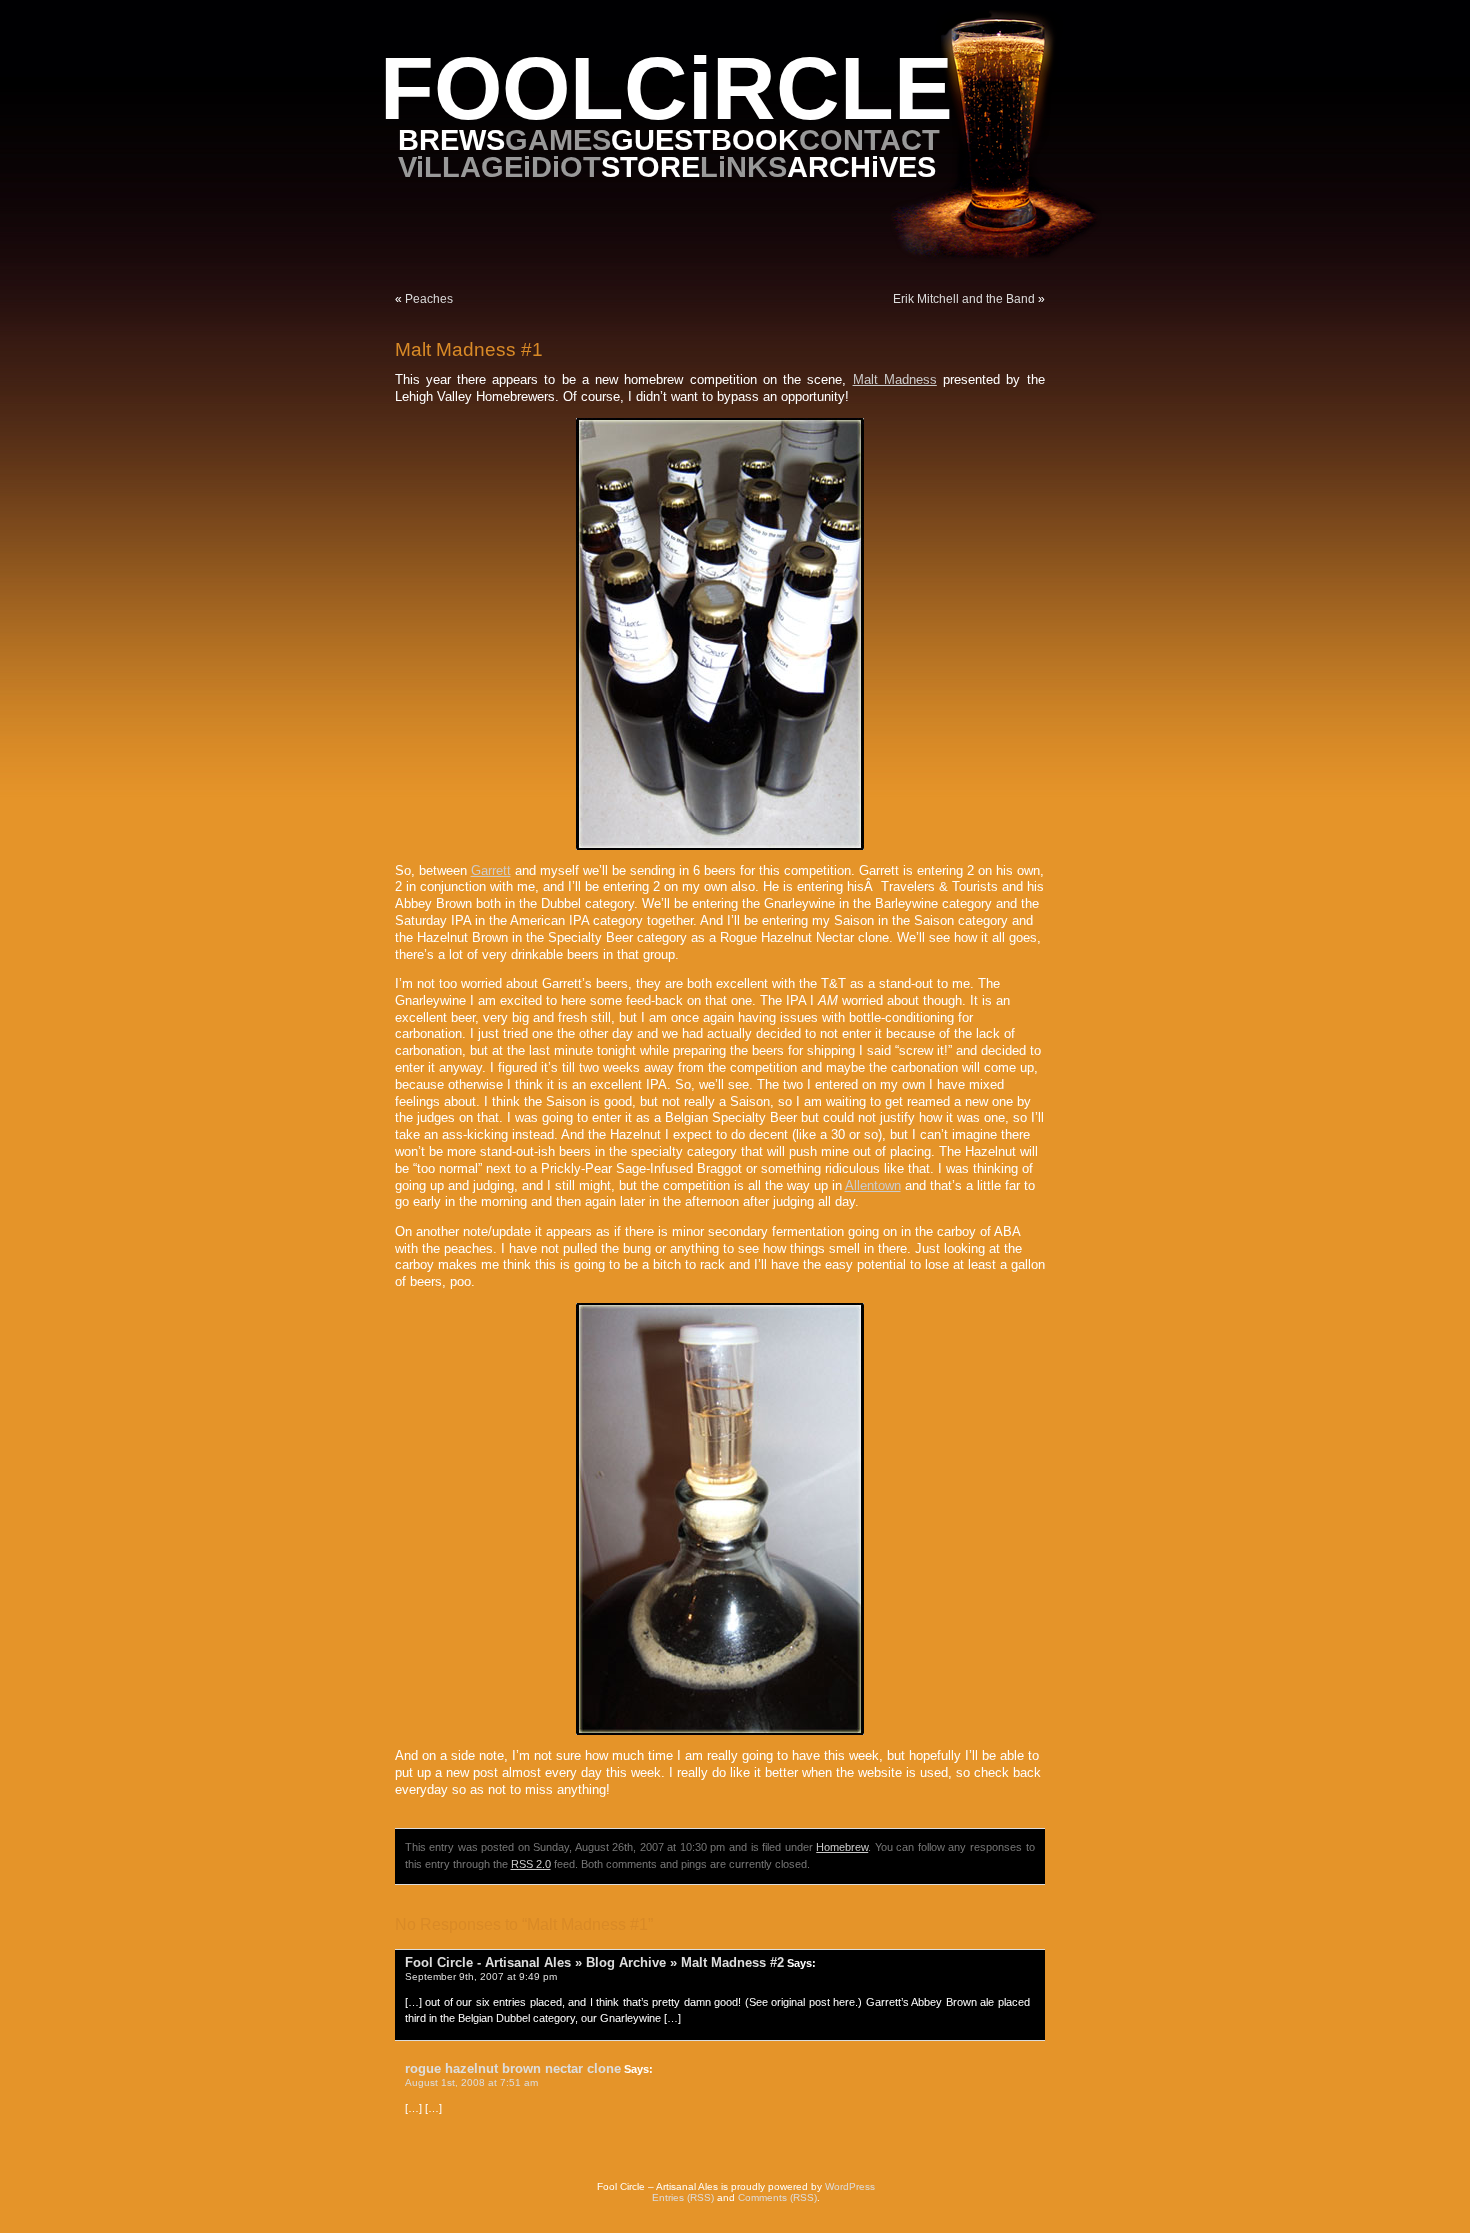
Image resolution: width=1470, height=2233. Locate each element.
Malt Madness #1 (469, 349)
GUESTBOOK (705, 139)
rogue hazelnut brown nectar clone (513, 2068)
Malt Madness (895, 380)
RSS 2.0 (531, 1864)
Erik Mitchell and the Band (964, 299)
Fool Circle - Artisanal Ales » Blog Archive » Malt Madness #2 (594, 1962)
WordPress (850, 2186)
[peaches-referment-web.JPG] (720, 1731)
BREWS (451, 139)
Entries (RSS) (683, 2197)
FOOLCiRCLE (666, 88)
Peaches (429, 299)
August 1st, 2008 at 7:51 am (471, 2082)
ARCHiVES (861, 166)
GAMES (558, 139)
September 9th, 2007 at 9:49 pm (481, 1976)
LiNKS (743, 166)
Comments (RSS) (777, 2197)
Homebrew (842, 1847)
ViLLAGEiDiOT (499, 166)
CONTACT (869, 139)
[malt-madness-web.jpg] (720, 846)
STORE (650, 166)
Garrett (491, 871)
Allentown (873, 1186)
